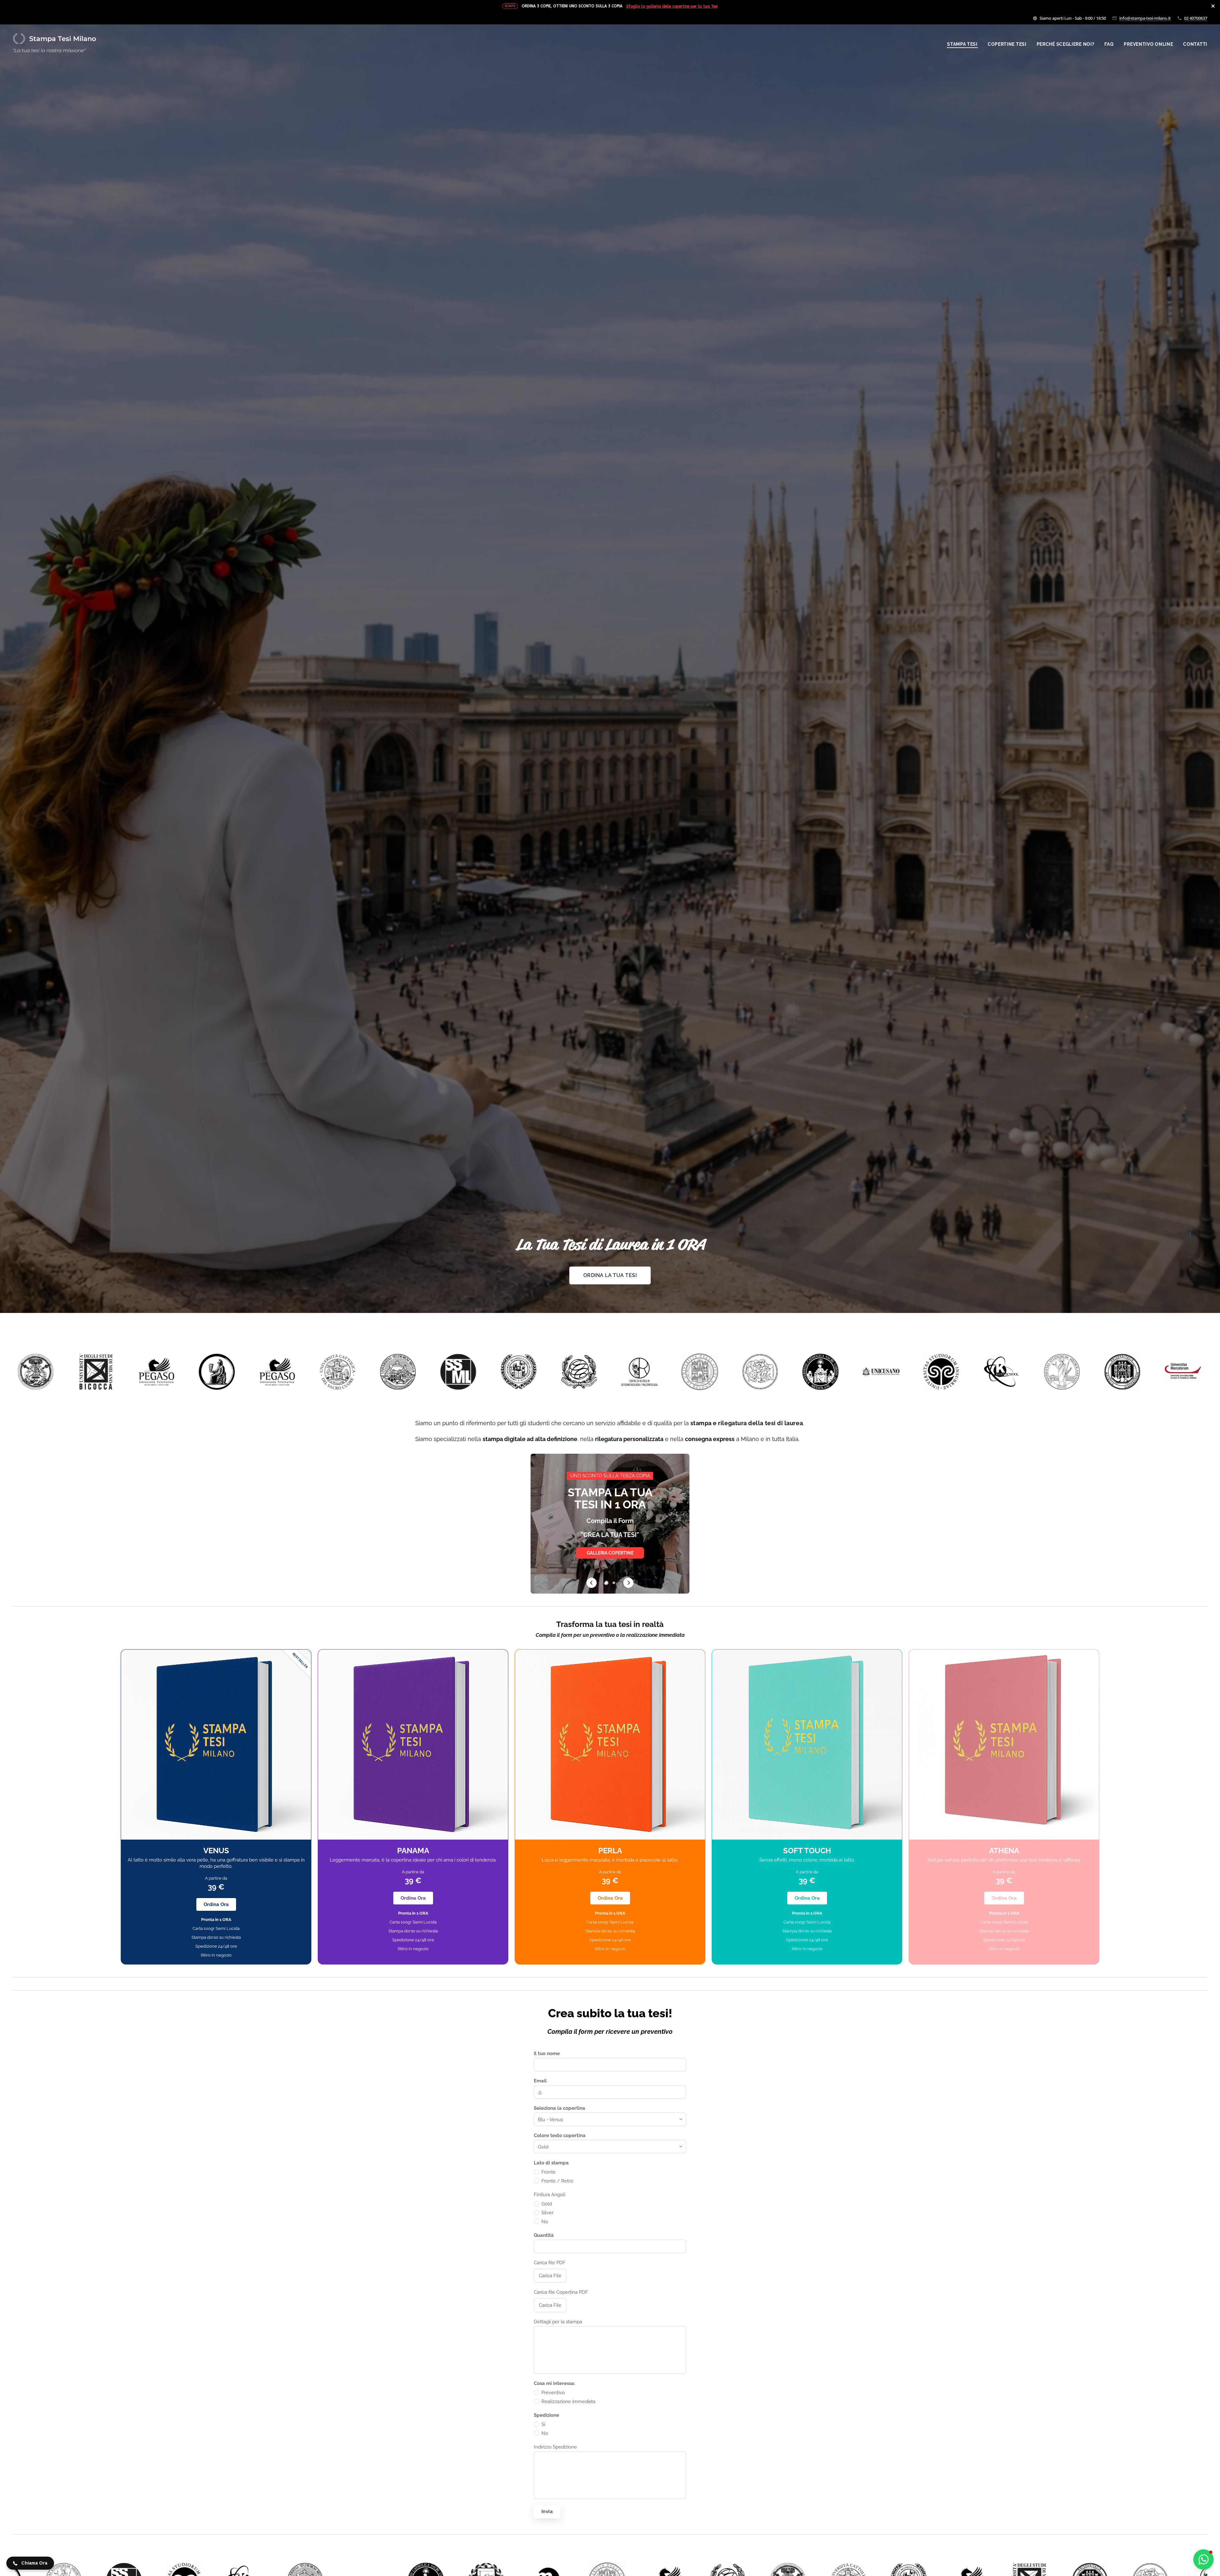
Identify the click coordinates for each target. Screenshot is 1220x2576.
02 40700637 (1196, 18)
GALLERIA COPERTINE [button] (610, 1556)
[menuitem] (964, 44)
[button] (592, 1583)
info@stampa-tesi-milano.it (1145, 18)
